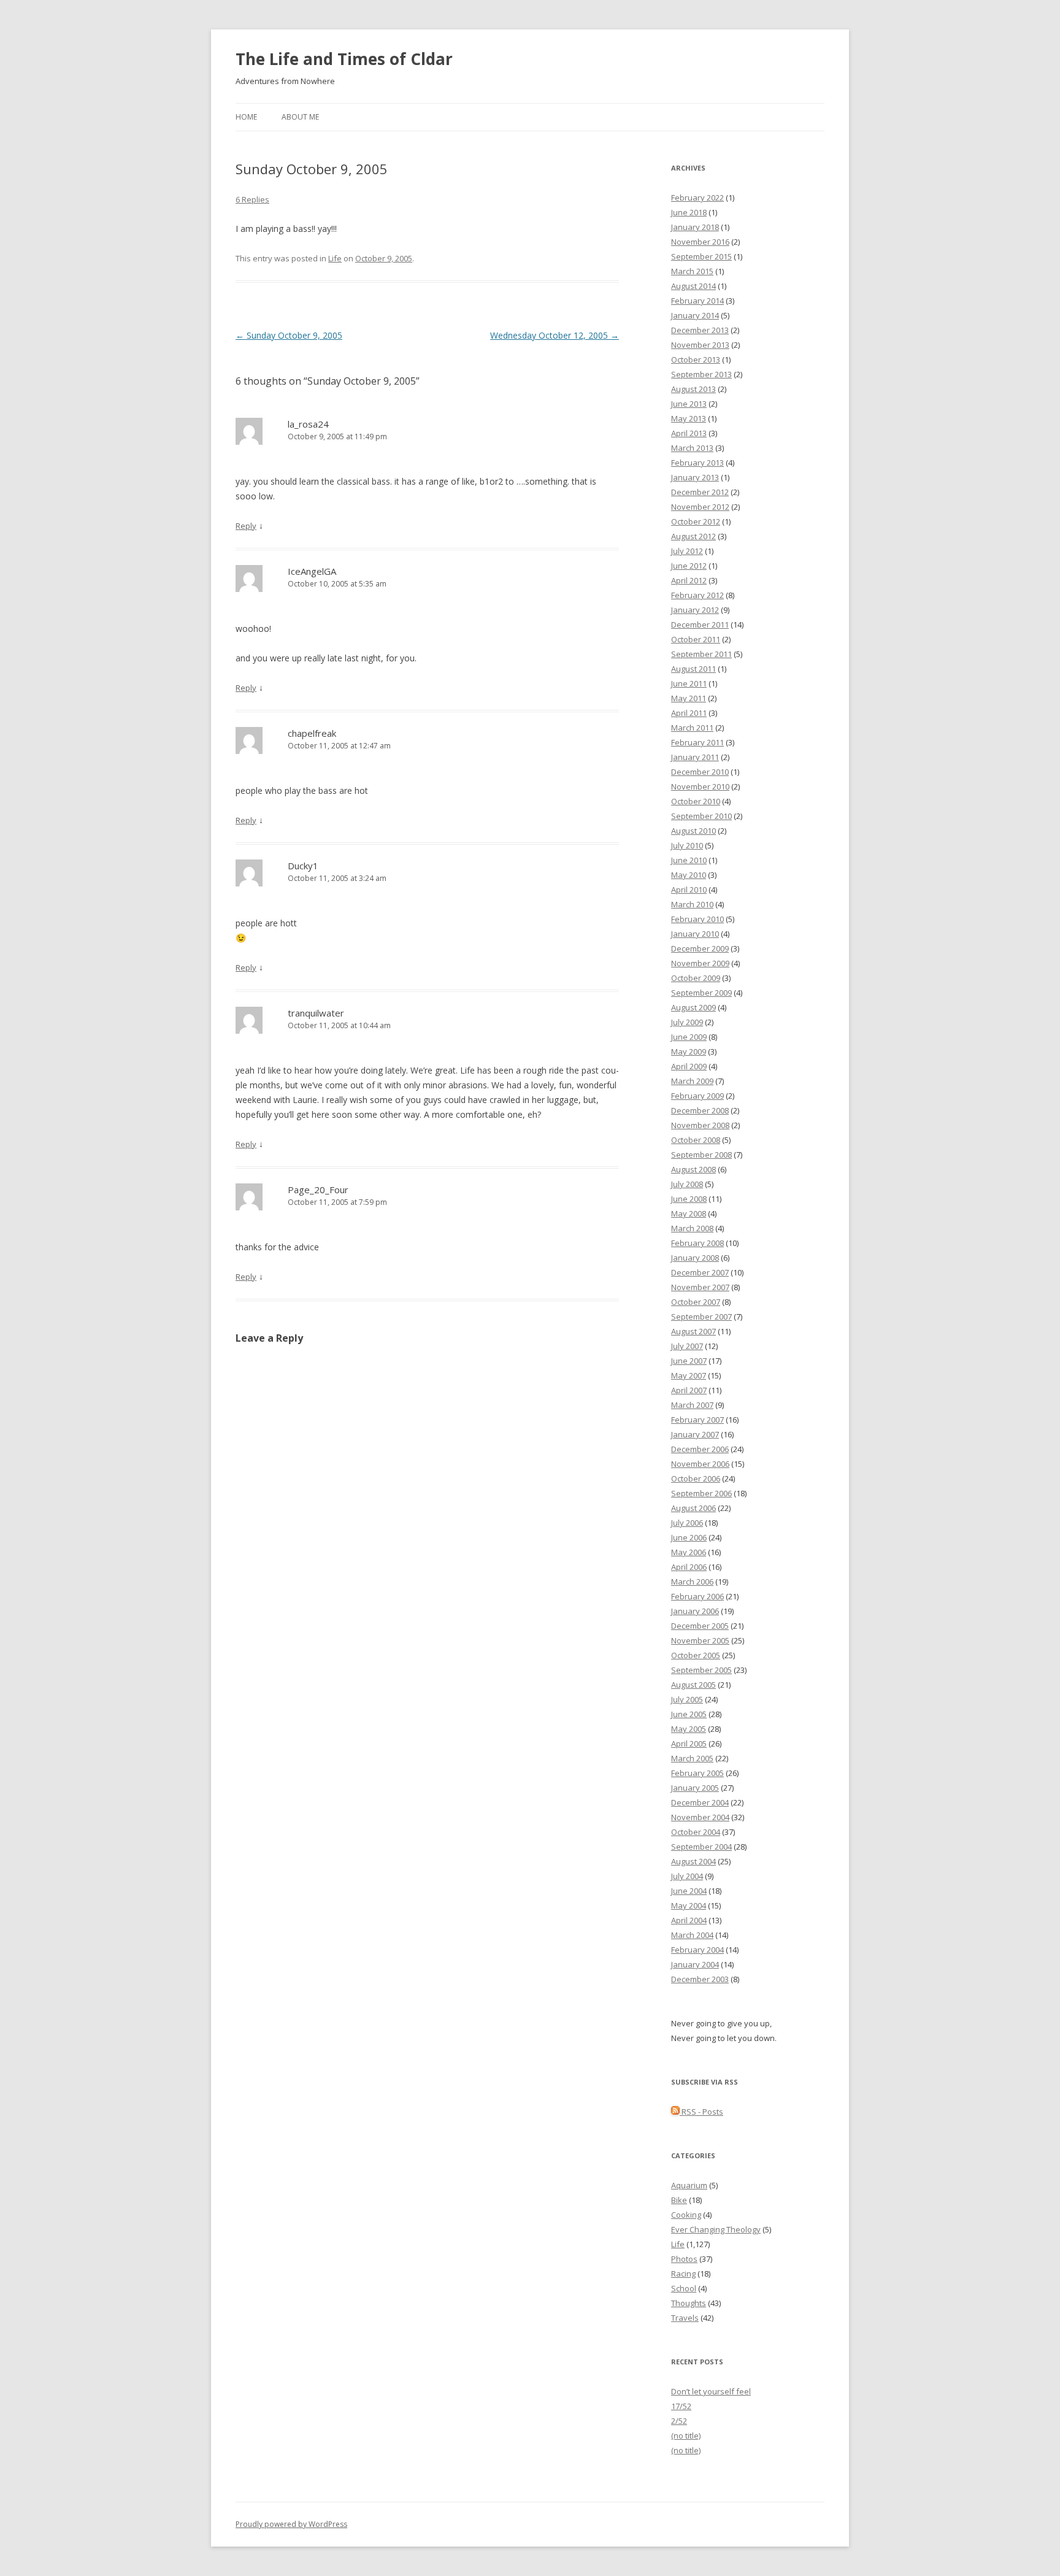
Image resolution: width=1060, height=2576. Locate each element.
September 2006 (701, 1493)
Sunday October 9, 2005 (289, 335)
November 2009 (700, 963)
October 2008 (696, 1140)
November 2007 (700, 1287)
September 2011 (701, 654)
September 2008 (701, 1155)
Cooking (686, 2215)
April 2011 (689, 713)
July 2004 (687, 1876)
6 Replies (252, 199)
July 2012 (687, 551)
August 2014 (693, 286)
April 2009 (689, 1066)
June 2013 (689, 404)
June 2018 (689, 212)
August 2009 (693, 1007)
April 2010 (689, 890)
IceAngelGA (312, 571)
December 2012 (700, 492)
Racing (683, 2274)
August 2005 (693, 1685)
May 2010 (689, 875)
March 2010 (692, 904)
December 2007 (700, 1272)
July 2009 (687, 1022)
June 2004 (689, 1891)
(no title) (686, 2436)
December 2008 (700, 1110)
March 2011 (692, 728)
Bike (679, 2200)
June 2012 (689, 566)
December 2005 (700, 1626)
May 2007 (689, 1375)
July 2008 (687, 1184)
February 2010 (697, 919)
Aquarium (689, 2185)
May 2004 (689, 1905)
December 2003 (700, 1979)
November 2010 (700, 786)
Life (335, 258)
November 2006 (700, 1464)
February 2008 (697, 1243)
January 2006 (695, 1611)
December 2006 (700, 1449)
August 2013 (693, 389)
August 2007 (693, 1331)
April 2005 (689, 1744)
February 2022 (697, 198)
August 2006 (693, 1508)
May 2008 (689, 1213)
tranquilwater (316, 1013)
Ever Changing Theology (716, 2229)
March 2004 (692, 1935)
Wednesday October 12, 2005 (555, 335)
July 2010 (687, 845)
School (684, 2288)
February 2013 (697, 463)
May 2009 (689, 1052)
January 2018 (695, 227)
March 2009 (692, 1081)
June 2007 (689, 1361)
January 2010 (695, 934)
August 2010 (693, 831)
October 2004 (696, 1832)
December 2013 (700, 330)
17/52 (681, 2406)
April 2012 (689, 580)
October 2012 (696, 521)
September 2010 (701, 816)
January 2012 (695, 610)
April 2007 (689, 1390)
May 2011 (689, 698)
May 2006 (689, 1552)
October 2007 (696, 1302)
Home (246, 117)
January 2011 (695, 757)
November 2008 (700, 1125)
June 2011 (689, 683)
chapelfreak (312, 733)
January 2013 (695, 477)
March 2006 (692, 1582)
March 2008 (692, 1228)
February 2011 (697, 742)
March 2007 (692, 1405)
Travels (685, 2318)
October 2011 (696, 639)
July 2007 (687, 1346)
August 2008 (693, 1169)
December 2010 (700, 772)
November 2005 (700, 1640)
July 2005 (687, 1699)
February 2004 (697, 1950)
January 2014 (695, 315)
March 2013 (692, 448)
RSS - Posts (701, 2112)
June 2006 (689, 1537)
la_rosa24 (308, 424)
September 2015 (701, 256)
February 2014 (697, 301)
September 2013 (701, 374)
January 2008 (695, 1258)
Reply (246, 526)
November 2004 (700, 1817)
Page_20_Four (318, 1190)
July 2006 (687, 1523)
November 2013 (700, 345)
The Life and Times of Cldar (344, 59)
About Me (300, 117)
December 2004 (700, 1802)
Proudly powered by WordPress (291, 2524)
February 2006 (697, 1596)
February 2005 (697, 1773)
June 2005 (689, 1714)
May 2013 (689, 418)
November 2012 (700, 507)
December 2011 (700, 625)
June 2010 (689, 860)
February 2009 (697, 1096)
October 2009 (696, 978)
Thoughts (689, 2303)
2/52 (679, 2421)
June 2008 (689, 1199)
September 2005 (701, 1670)
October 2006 (696, 1478)
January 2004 (695, 1964)
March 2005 (692, 1758)
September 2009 (701, 993)
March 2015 (692, 271)
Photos (684, 2259)
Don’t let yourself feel (711, 2391)
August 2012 (693, 536)
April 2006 (689, 1567)
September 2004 (701, 1847)
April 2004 (689, 1920)
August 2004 (693, 1861)
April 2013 (689, 433)
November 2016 (700, 242)
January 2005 (695, 1788)
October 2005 (696, 1655)
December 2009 (700, 948)
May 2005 (689, 1729)
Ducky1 (303, 866)
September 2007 (701, 1317)
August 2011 (693, 669)
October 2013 (696, 359)
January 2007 (695, 1434)
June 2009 (689, 1037)
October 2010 (696, 801)
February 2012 (697, 595)
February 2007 (697, 1420)
